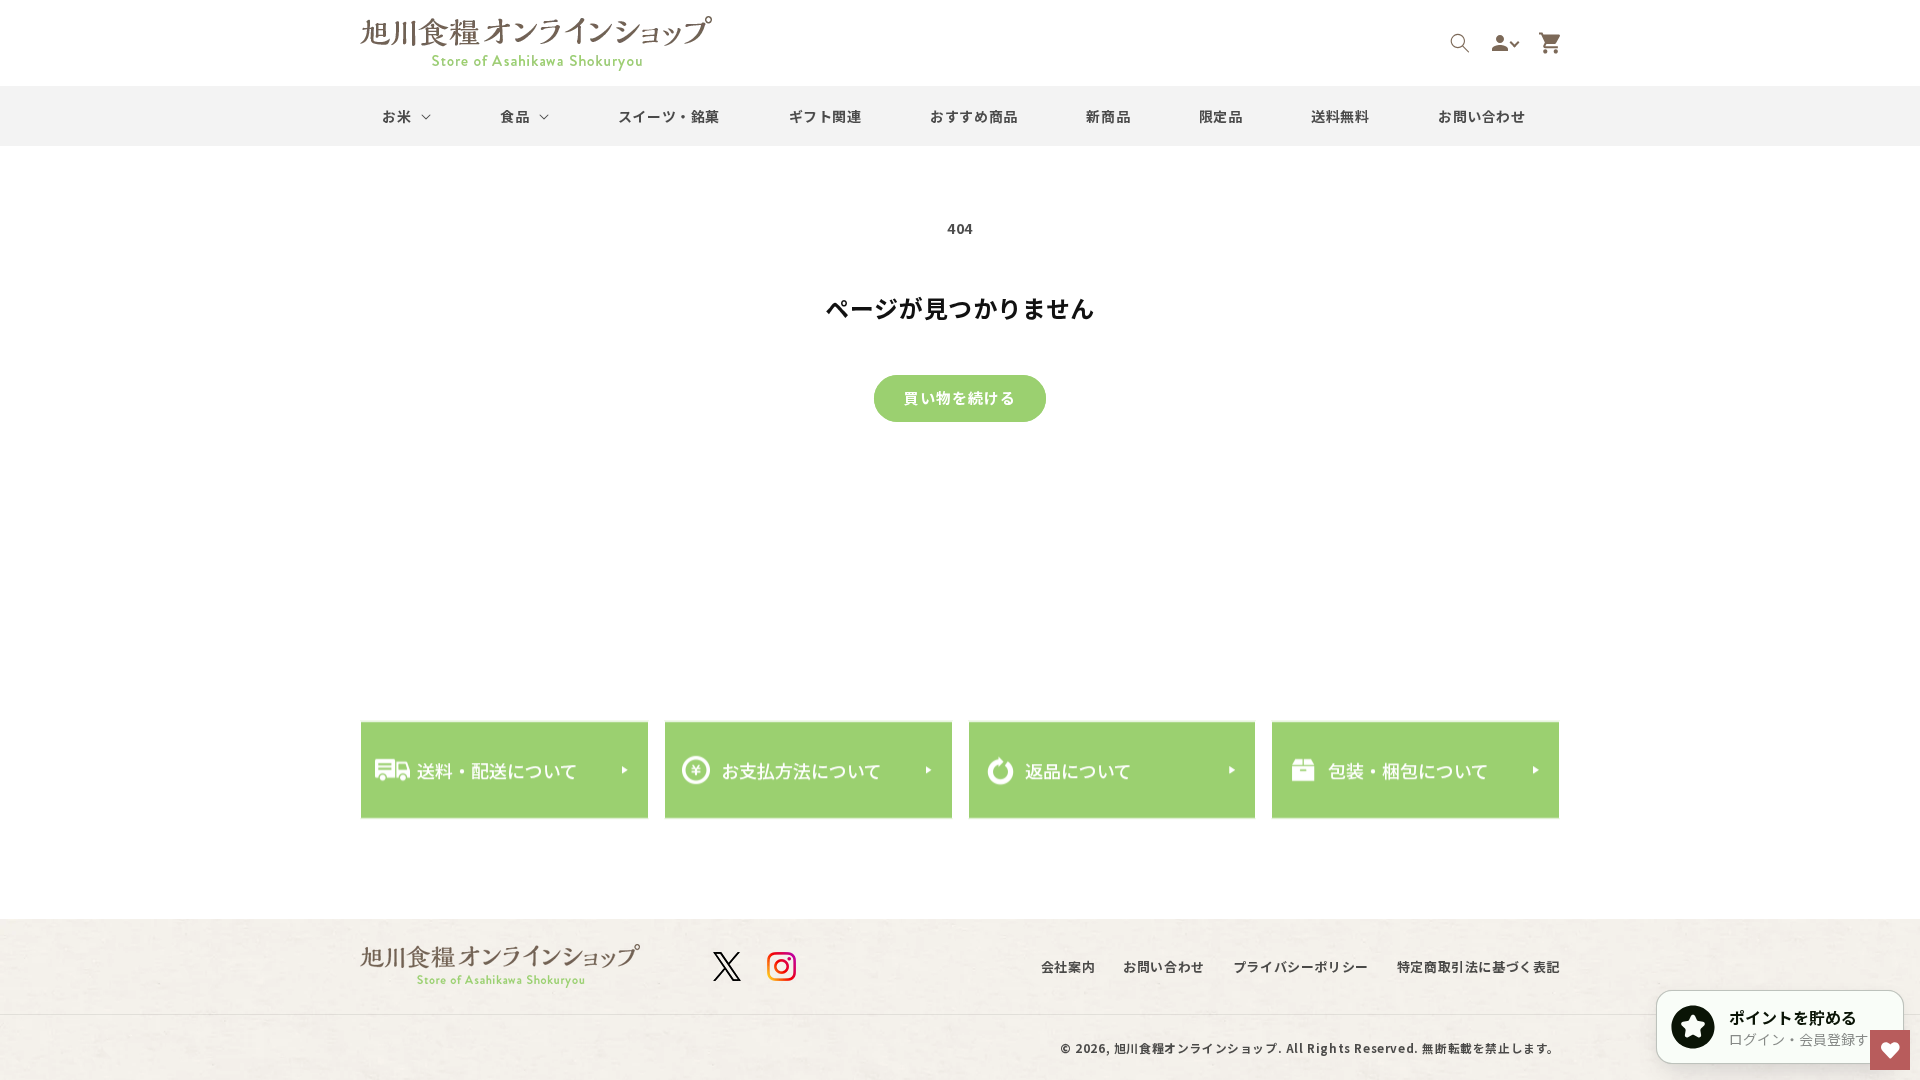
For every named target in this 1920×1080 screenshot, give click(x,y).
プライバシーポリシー (1301, 966)
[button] (1460, 43)
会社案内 (1068, 966)
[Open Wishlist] (1890, 1050)
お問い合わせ (1164, 966)
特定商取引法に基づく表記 (1478, 966)
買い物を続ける (960, 397)
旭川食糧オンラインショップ (1196, 1047)
